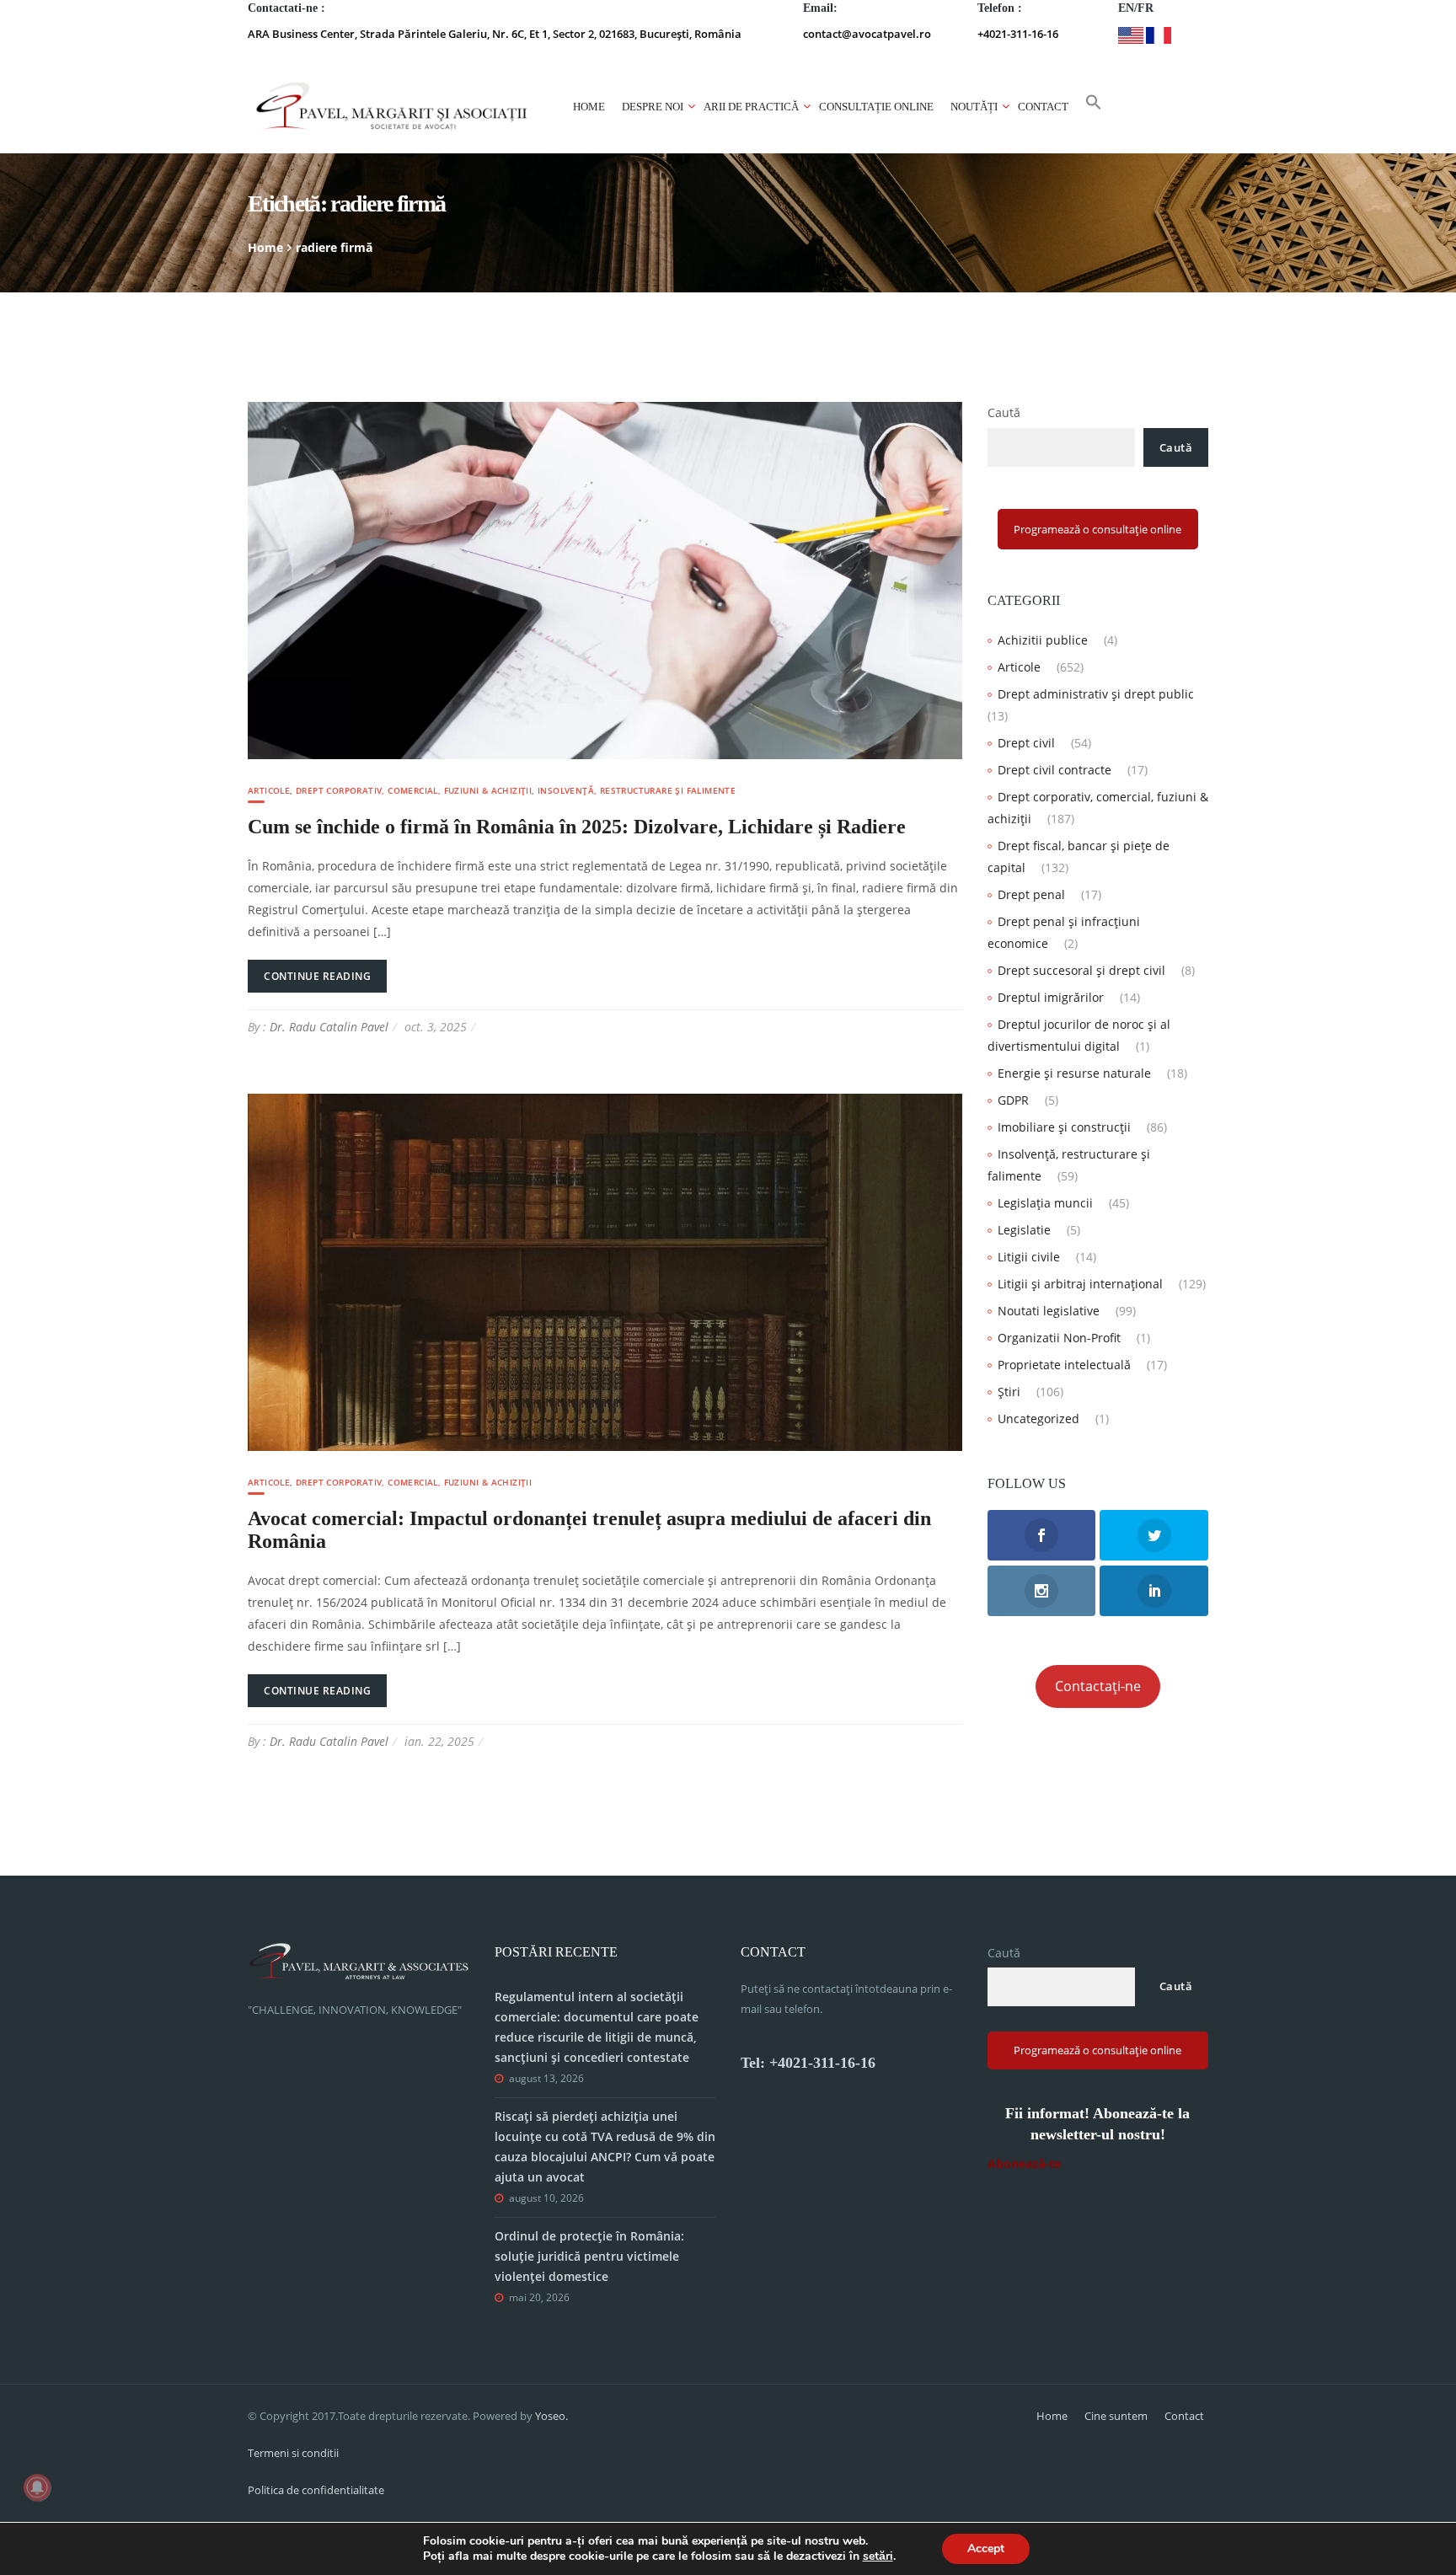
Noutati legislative (1049, 1311)
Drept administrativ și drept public (1096, 694)
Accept (986, 2548)
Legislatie (1024, 1230)
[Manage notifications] (37, 2487)
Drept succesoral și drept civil (1081, 970)
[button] (1094, 107)
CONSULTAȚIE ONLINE (876, 107)
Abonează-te (1024, 2163)
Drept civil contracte (1055, 770)
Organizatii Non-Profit (1059, 1338)
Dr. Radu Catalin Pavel (329, 1027)
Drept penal (1031, 894)
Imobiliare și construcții (1064, 1127)
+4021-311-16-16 (1018, 34)
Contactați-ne (1098, 1686)
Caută (1004, 412)
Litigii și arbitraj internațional (1080, 1284)
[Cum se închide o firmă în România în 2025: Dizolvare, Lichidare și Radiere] (605, 579)
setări (878, 2556)
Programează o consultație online (1097, 529)
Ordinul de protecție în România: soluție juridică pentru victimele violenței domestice (589, 2256)
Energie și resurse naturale (1074, 1073)
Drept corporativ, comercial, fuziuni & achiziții (414, 790)
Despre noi (653, 107)
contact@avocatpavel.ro (867, 34)
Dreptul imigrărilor (1051, 997)
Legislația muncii (1045, 1203)
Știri (1009, 1392)
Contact (1043, 107)
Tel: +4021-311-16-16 (808, 2063)
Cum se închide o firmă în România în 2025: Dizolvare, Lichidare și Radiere (577, 827)
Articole (269, 790)
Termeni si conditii (293, 2453)
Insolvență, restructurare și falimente (637, 790)
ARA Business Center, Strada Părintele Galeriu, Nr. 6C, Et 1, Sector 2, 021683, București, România (495, 34)
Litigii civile (1029, 1257)
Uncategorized (1038, 1419)
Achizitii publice (1043, 640)
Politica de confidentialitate (316, 2490)
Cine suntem (1116, 2416)
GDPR (1013, 1100)
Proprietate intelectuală (1064, 1365)
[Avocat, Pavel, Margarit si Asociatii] (392, 107)
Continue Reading (317, 976)
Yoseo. (551, 2416)
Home (589, 107)
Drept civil (1026, 743)
